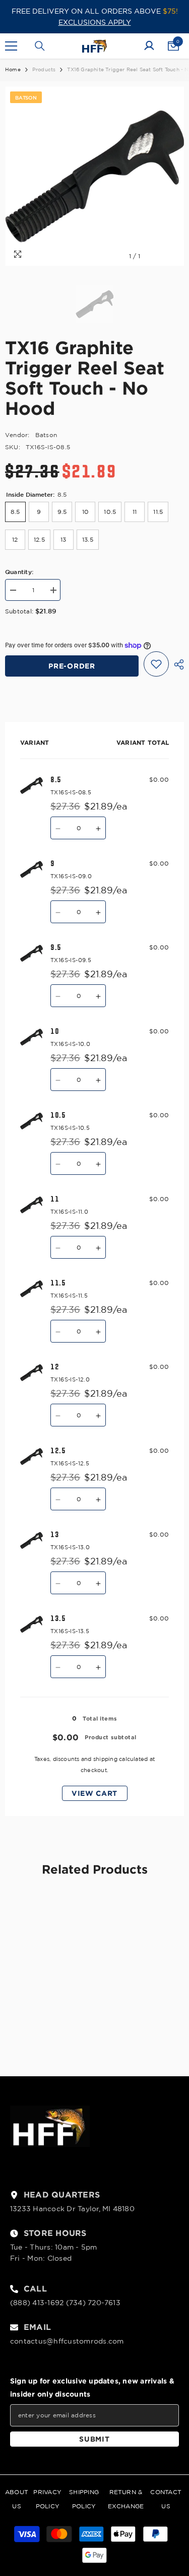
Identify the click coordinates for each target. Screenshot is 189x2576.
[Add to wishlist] (156, 664)
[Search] (40, 46)
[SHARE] (176, 664)
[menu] (11, 46)
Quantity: (19, 571)
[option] (94, 176)
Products (44, 69)
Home (13, 69)
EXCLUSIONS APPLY (95, 22)
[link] (49, 2021)
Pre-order (72, 666)
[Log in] (149, 46)
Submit (94, 2439)
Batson (46, 435)
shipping (105, 1759)
